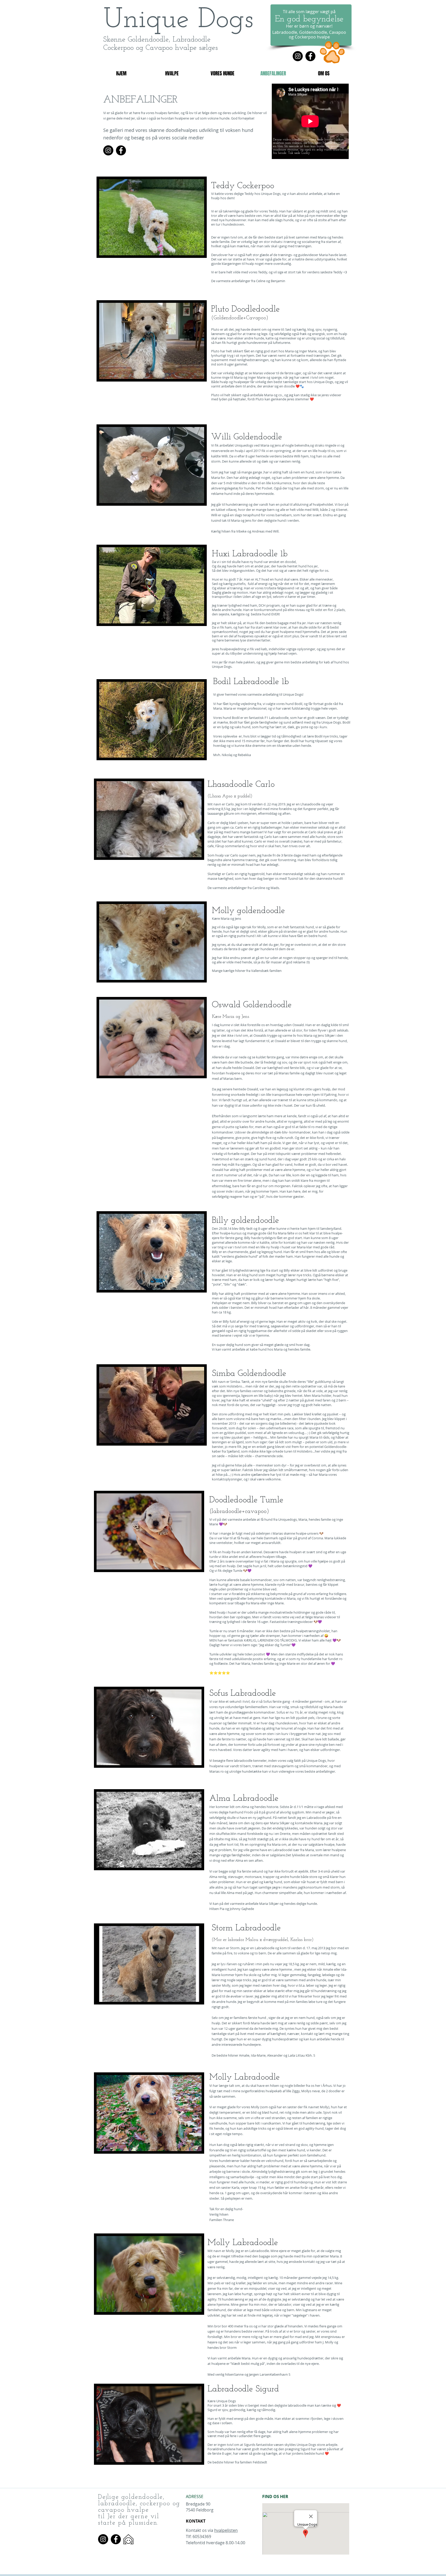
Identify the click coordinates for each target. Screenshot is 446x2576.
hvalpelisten (226, 2530)
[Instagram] (298, 56)
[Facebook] (310, 56)
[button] (152, 217)
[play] (193, 251)
